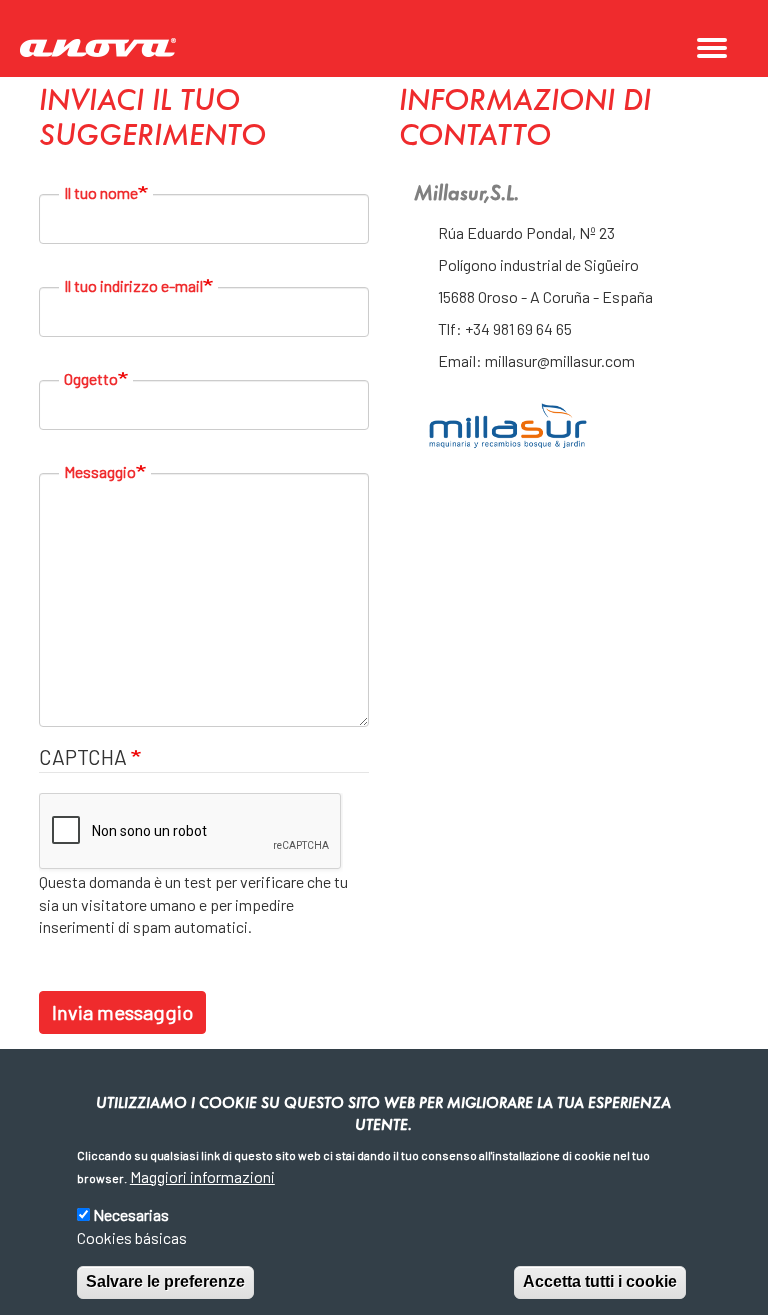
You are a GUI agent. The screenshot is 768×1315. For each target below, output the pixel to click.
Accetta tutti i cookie (600, 1281)
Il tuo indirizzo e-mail (133, 285)
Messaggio (100, 471)
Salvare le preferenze (165, 1281)
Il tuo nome (101, 192)
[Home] (105, 48)
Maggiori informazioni (202, 1176)
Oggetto (91, 378)
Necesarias (131, 1214)
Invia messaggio (122, 1012)
